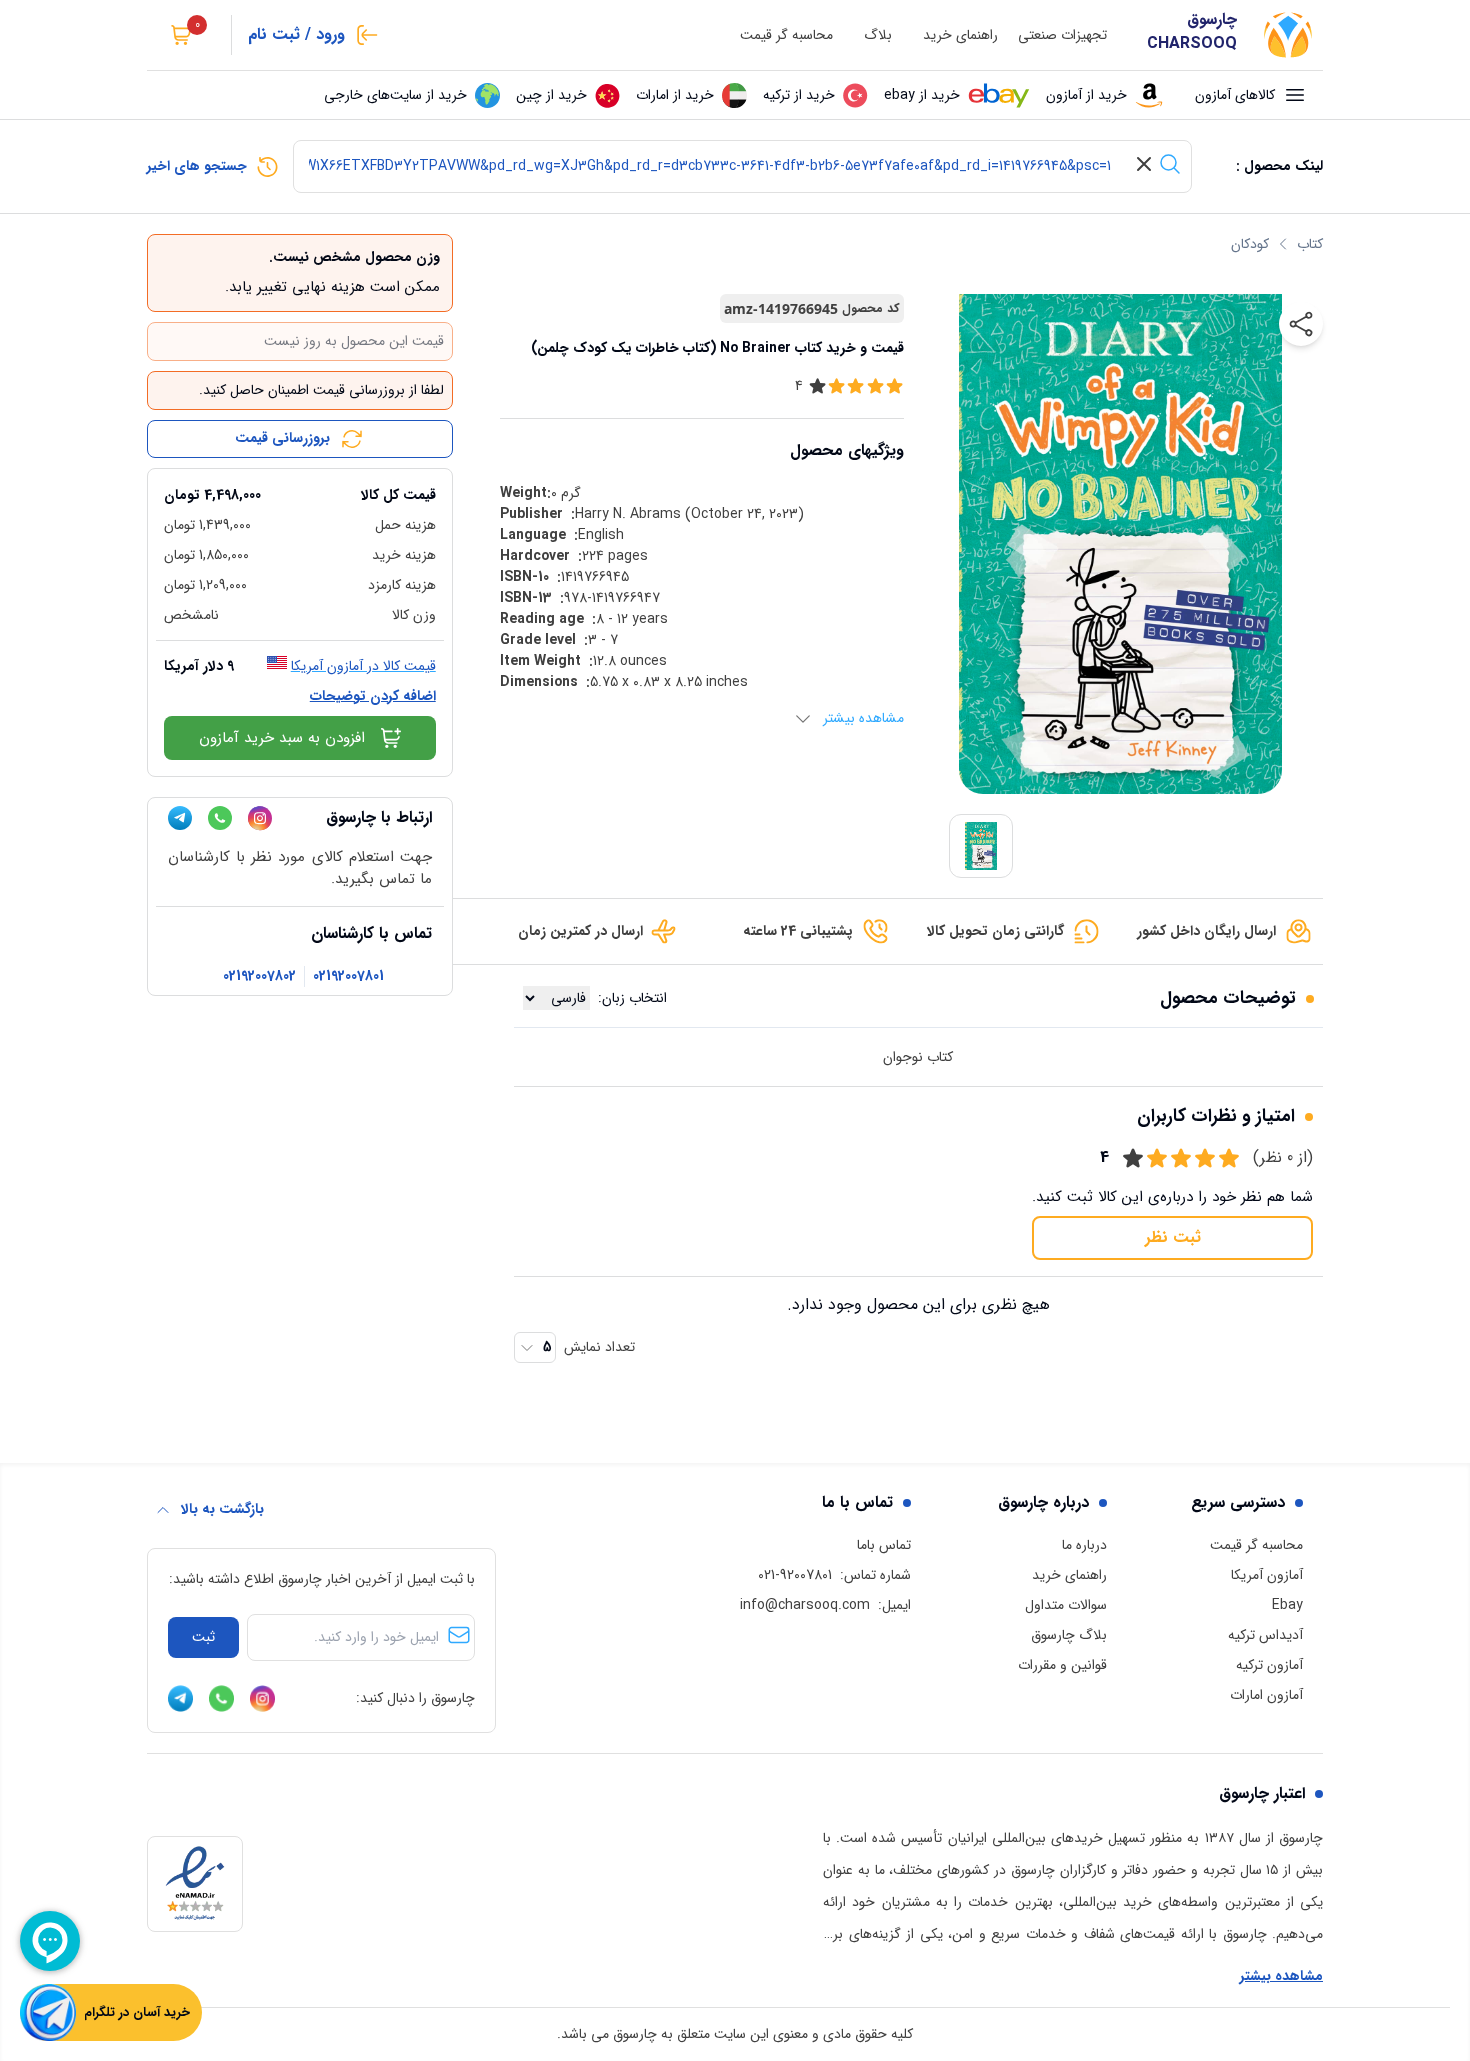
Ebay (1287, 1605)
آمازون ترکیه (1269, 1665)
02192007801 (348, 976)
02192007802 (259, 976)
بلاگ (878, 35)
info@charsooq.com (805, 1605)
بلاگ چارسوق (1069, 1635)
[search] (1170, 164)
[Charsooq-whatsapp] (220, 818)
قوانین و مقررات (1062, 1665)
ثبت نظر (1173, 1237)
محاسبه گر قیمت (786, 35)
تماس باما (884, 1545)
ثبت (203, 1637)
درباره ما (1084, 1545)
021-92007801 (795, 1575)
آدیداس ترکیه (1265, 1635)
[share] (1301, 324)
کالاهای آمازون (1235, 95)
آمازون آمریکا (1267, 1575)
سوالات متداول (1066, 1605)
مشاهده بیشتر (1281, 1976)
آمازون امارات (1266, 1695)
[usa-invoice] (300, 477)
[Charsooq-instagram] (260, 818)
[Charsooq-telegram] (180, 818)
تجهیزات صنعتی (1062, 35)
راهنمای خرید (960, 35)
